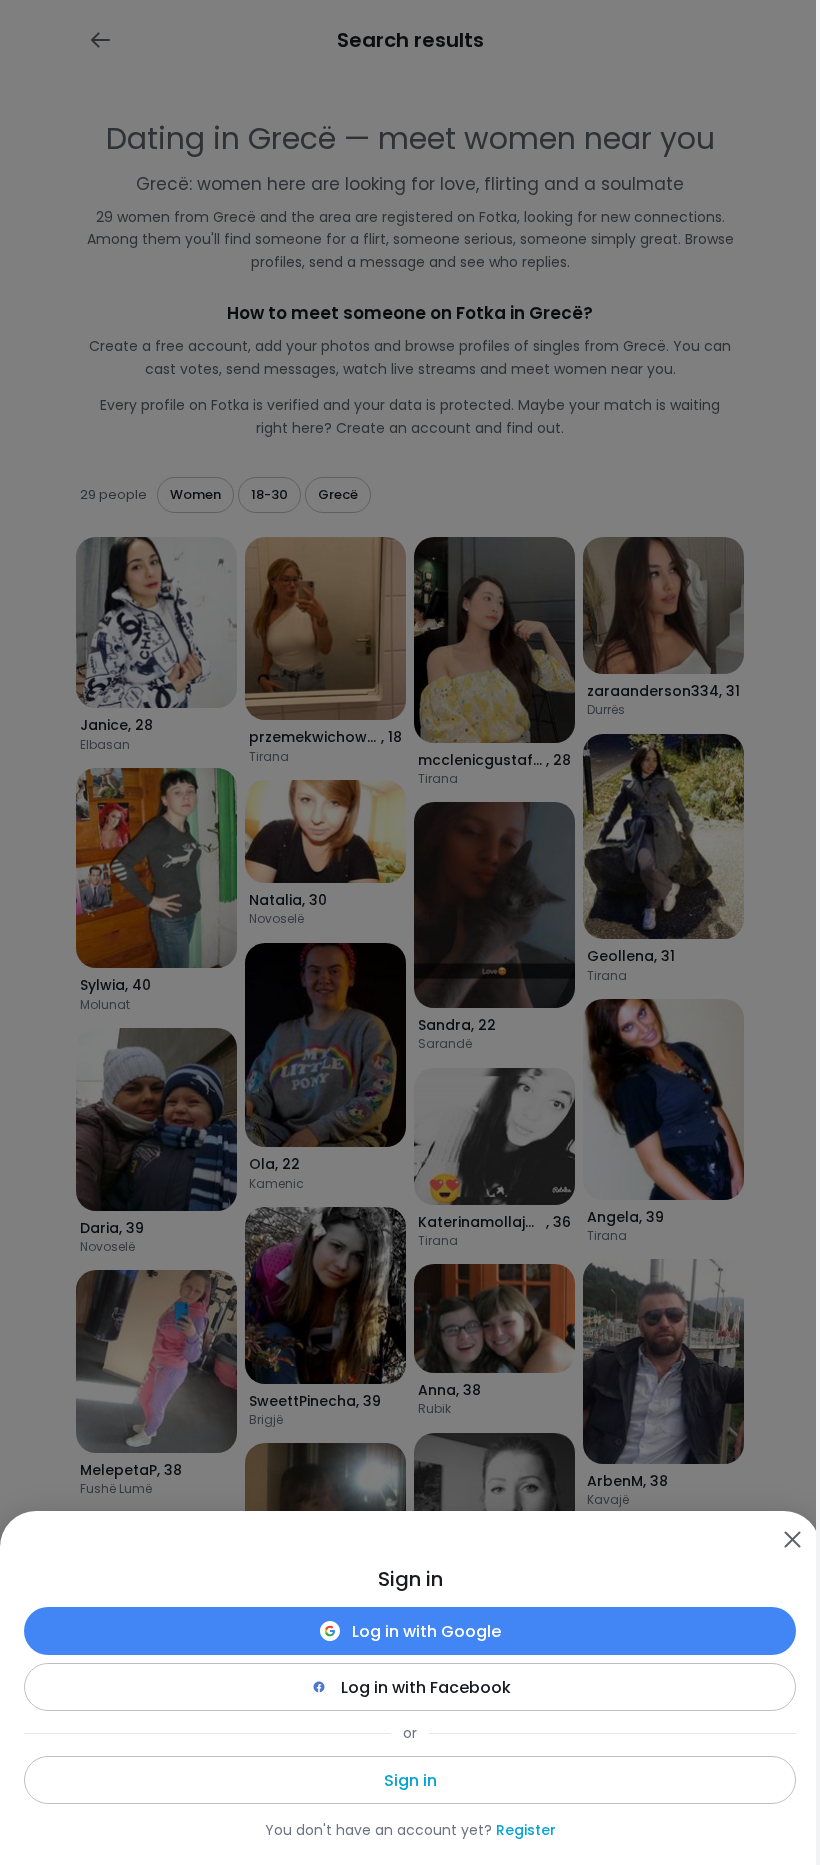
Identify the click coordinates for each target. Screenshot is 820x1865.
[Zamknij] (792, 1539)
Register (526, 1830)
